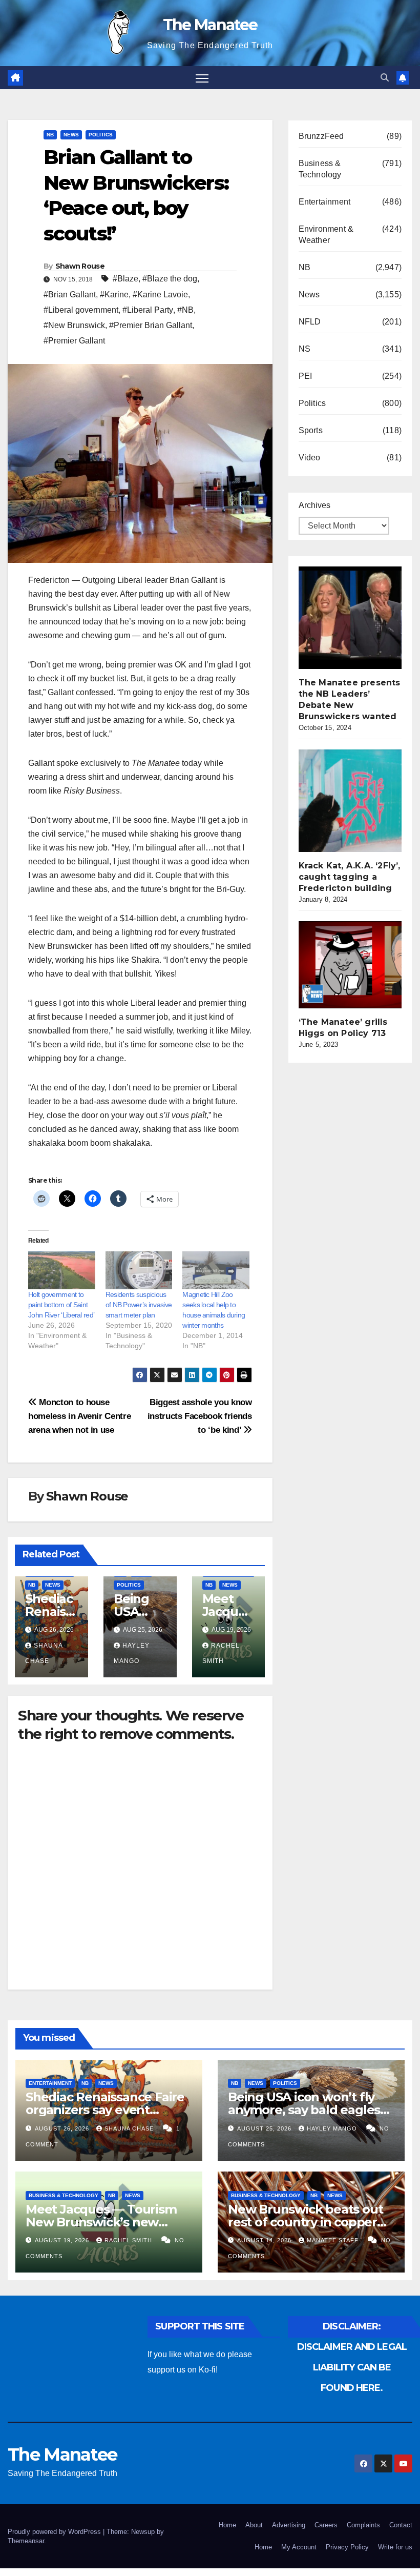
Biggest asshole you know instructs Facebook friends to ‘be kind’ (200, 1416)
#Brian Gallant (70, 295)
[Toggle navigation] (202, 78)
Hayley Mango (333, 2128)
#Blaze (125, 279)
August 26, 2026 (63, 2128)
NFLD (310, 322)
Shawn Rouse (80, 266)
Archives (314, 505)
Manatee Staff (334, 2240)
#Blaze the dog (170, 279)
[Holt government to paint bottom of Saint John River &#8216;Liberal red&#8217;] (62, 1271)
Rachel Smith (129, 2240)
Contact (401, 2525)
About (254, 2525)
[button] (385, 78)
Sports (311, 430)
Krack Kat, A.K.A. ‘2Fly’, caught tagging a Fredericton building (350, 877)
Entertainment (325, 202)
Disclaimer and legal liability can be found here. (352, 2367)
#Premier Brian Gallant (151, 325)
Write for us (395, 2547)
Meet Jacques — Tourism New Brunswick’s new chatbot (101, 2222)
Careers (326, 2525)
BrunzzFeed (321, 136)
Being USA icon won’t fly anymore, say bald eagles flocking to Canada (304, 2110)
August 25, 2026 (265, 2128)
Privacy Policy (347, 2547)
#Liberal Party (148, 310)
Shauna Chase (130, 2128)
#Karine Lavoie (160, 295)
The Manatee (210, 25)
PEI (306, 376)
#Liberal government (81, 310)
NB (50, 135)
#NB (185, 310)
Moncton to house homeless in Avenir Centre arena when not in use (79, 1416)
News (71, 135)
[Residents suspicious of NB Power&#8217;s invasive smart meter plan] (139, 1271)
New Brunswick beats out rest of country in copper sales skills (305, 2222)
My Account (299, 2547)
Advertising (289, 2525)
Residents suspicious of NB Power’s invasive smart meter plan (139, 1305)
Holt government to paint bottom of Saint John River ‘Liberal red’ (61, 1305)
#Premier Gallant (74, 341)
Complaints (363, 2525)
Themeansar (26, 2541)
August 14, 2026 (265, 2240)
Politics (101, 135)
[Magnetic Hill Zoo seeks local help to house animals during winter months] (216, 1271)
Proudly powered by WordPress (55, 2532)
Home (227, 2525)
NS (304, 349)
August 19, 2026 (63, 2240)
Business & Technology (320, 169)
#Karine (114, 295)
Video (310, 458)
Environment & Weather (326, 235)
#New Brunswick (74, 325)
